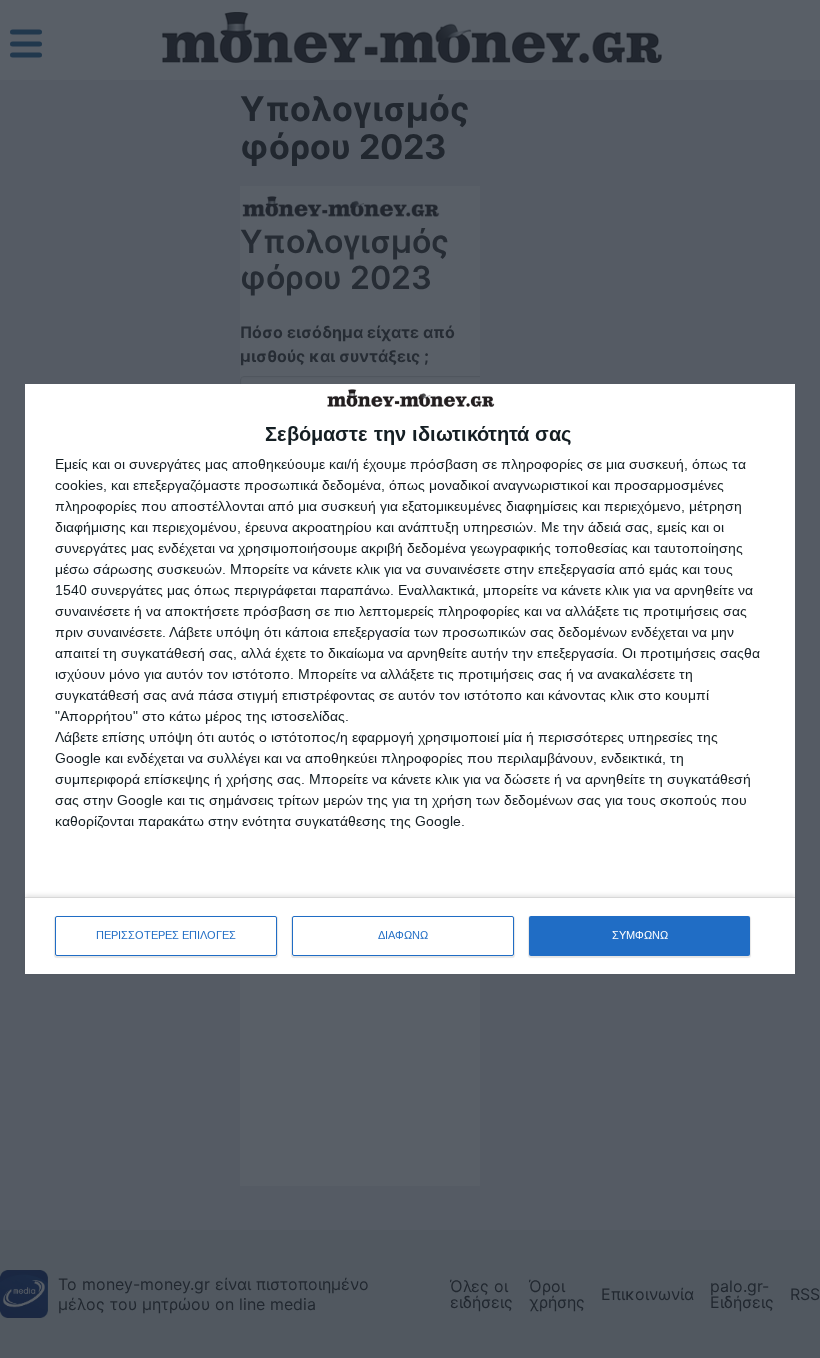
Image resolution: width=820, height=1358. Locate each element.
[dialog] (410, 679)
